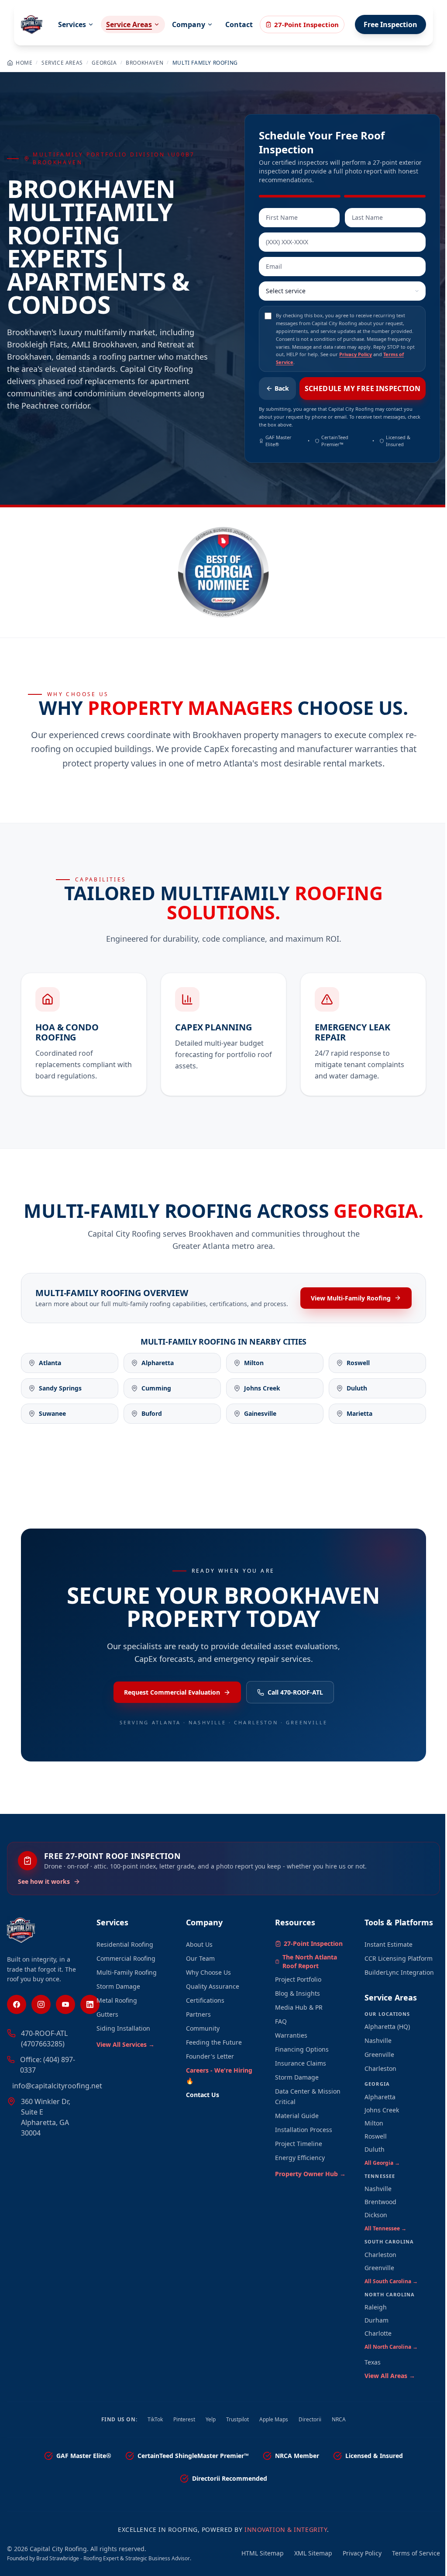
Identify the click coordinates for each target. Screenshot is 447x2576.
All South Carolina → (391, 2281)
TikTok (155, 2420)
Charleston (380, 2068)
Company (189, 24)
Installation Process (304, 2130)
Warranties (291, 2035)
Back (282, 388)
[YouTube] (65, 2004)
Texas (373, 2362)
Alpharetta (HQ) (387, 2026)
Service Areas (129, 24)
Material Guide (297, 2116)
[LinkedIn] (90, 2004)
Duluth (375, 2149)
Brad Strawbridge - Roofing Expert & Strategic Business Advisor (113, 2558)
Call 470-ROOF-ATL (295, 1692)
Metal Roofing (117, 2000)
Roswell (376, 2136)
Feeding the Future (214, 2042)
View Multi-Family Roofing (351, 1298)
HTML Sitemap (263, 2553)
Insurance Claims (301, 2063)
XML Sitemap (313, 2553)
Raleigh (376, 2307)
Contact (239, 24)
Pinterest (184, 2420)
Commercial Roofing (126, 1958)
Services (72, 24)
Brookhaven (144, 63)
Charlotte (378, 2333)
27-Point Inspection (306, 24)
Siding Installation (123, 2028)
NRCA (339, 2420)
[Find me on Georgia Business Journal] (223, 572)
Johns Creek (382, 2110)
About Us (199, 1944)
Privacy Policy (356, 354)
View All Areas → (390, 2376)
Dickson (376, 2215)
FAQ (281, 2021)
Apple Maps (274, 2420)
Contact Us (203, 2095)
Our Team (200, 1958)
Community (203, 2028)
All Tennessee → (385, 2228)
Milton (374, 2123)
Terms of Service (416, 2553)
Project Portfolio (298, 1979)
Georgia (104, 63)
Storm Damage (118, 1986)
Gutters (107, 2014)
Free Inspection (390, 24)
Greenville (379, 2054)
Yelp (211, 2420)
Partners (198, 2014)
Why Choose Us (208, 1972)
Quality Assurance (213, 1986)
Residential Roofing (125, 1944)
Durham (377, 2320)
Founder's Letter (210, 2056)
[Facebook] (17, 2004)
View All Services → (126, 2044)
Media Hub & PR (299, 2007)
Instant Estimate (389, 1944)
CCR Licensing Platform (399, 1958)
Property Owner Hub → (310, 2174)
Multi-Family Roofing (127, 1972)
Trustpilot (237, 2420)
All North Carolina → (391, 2347)
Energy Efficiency (300, 2158)
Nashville (378, 2040)
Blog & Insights (297, 1993)
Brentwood (380, 2202)
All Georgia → (382, 2163)
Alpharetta (380, 2097)
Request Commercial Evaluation (172, 1692)
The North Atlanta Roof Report (310, 1961)
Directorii (310, 2420)
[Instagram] (41, 2004)
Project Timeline (299, 2144)
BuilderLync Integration (399, 1972)
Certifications (205, 2000)
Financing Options (302, 2049)
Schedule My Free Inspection (363, 388)
